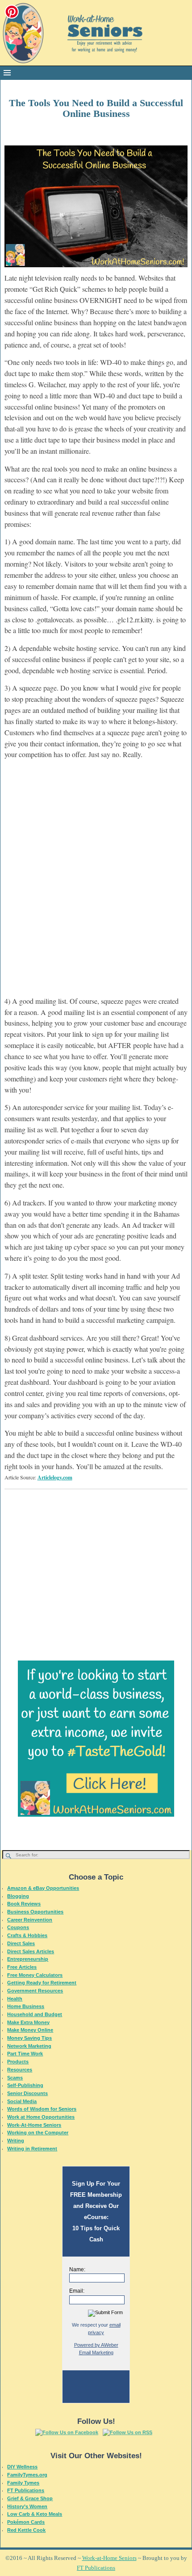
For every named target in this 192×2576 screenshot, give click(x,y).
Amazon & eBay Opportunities (43, 1888)
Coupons (18, 1927)
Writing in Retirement (32, 2149)
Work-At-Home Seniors (34, 2125)
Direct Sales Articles (31, 1951)
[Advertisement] (96, 883)
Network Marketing (29, 2046)
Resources (20, 2070)
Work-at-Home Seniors (109, 2558)
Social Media (22, 2101)
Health (15, 1999)
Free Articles (22, 1967)
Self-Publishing (25, 2085)
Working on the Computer (38, 2133)
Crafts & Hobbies (27, 1935)
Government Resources (35, 1991)
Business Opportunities (35, 1912)
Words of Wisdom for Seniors (42, 2109)
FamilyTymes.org (27, 2475)
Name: (77, 2270)
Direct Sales (21, 1943)
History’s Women (27, 2506)
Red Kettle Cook (26, 2530)
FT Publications (26, 2490)
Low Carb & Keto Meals (35, 2514)
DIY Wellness (22, 2467)
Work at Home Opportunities (41, 2117)
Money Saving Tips (29, 2038)
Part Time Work (25, 2054)
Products (18, 2062)
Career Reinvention (30, 1920)
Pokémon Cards (26, 2522)
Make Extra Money (28, 2022)
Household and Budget (35, 2014)
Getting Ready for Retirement (42, 1983)
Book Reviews (24, 1904)
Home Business (26, 2006)
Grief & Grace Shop (30, 2498)
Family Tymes (23, 2483)
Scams (15, 2078)
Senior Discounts (27, 2093)
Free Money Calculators (35, 1975)
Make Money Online (30, 2030)
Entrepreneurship (28, 1959)
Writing (16, 2141)
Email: (77, 2291)
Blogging (18, 1896)
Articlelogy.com (55, 1477)
